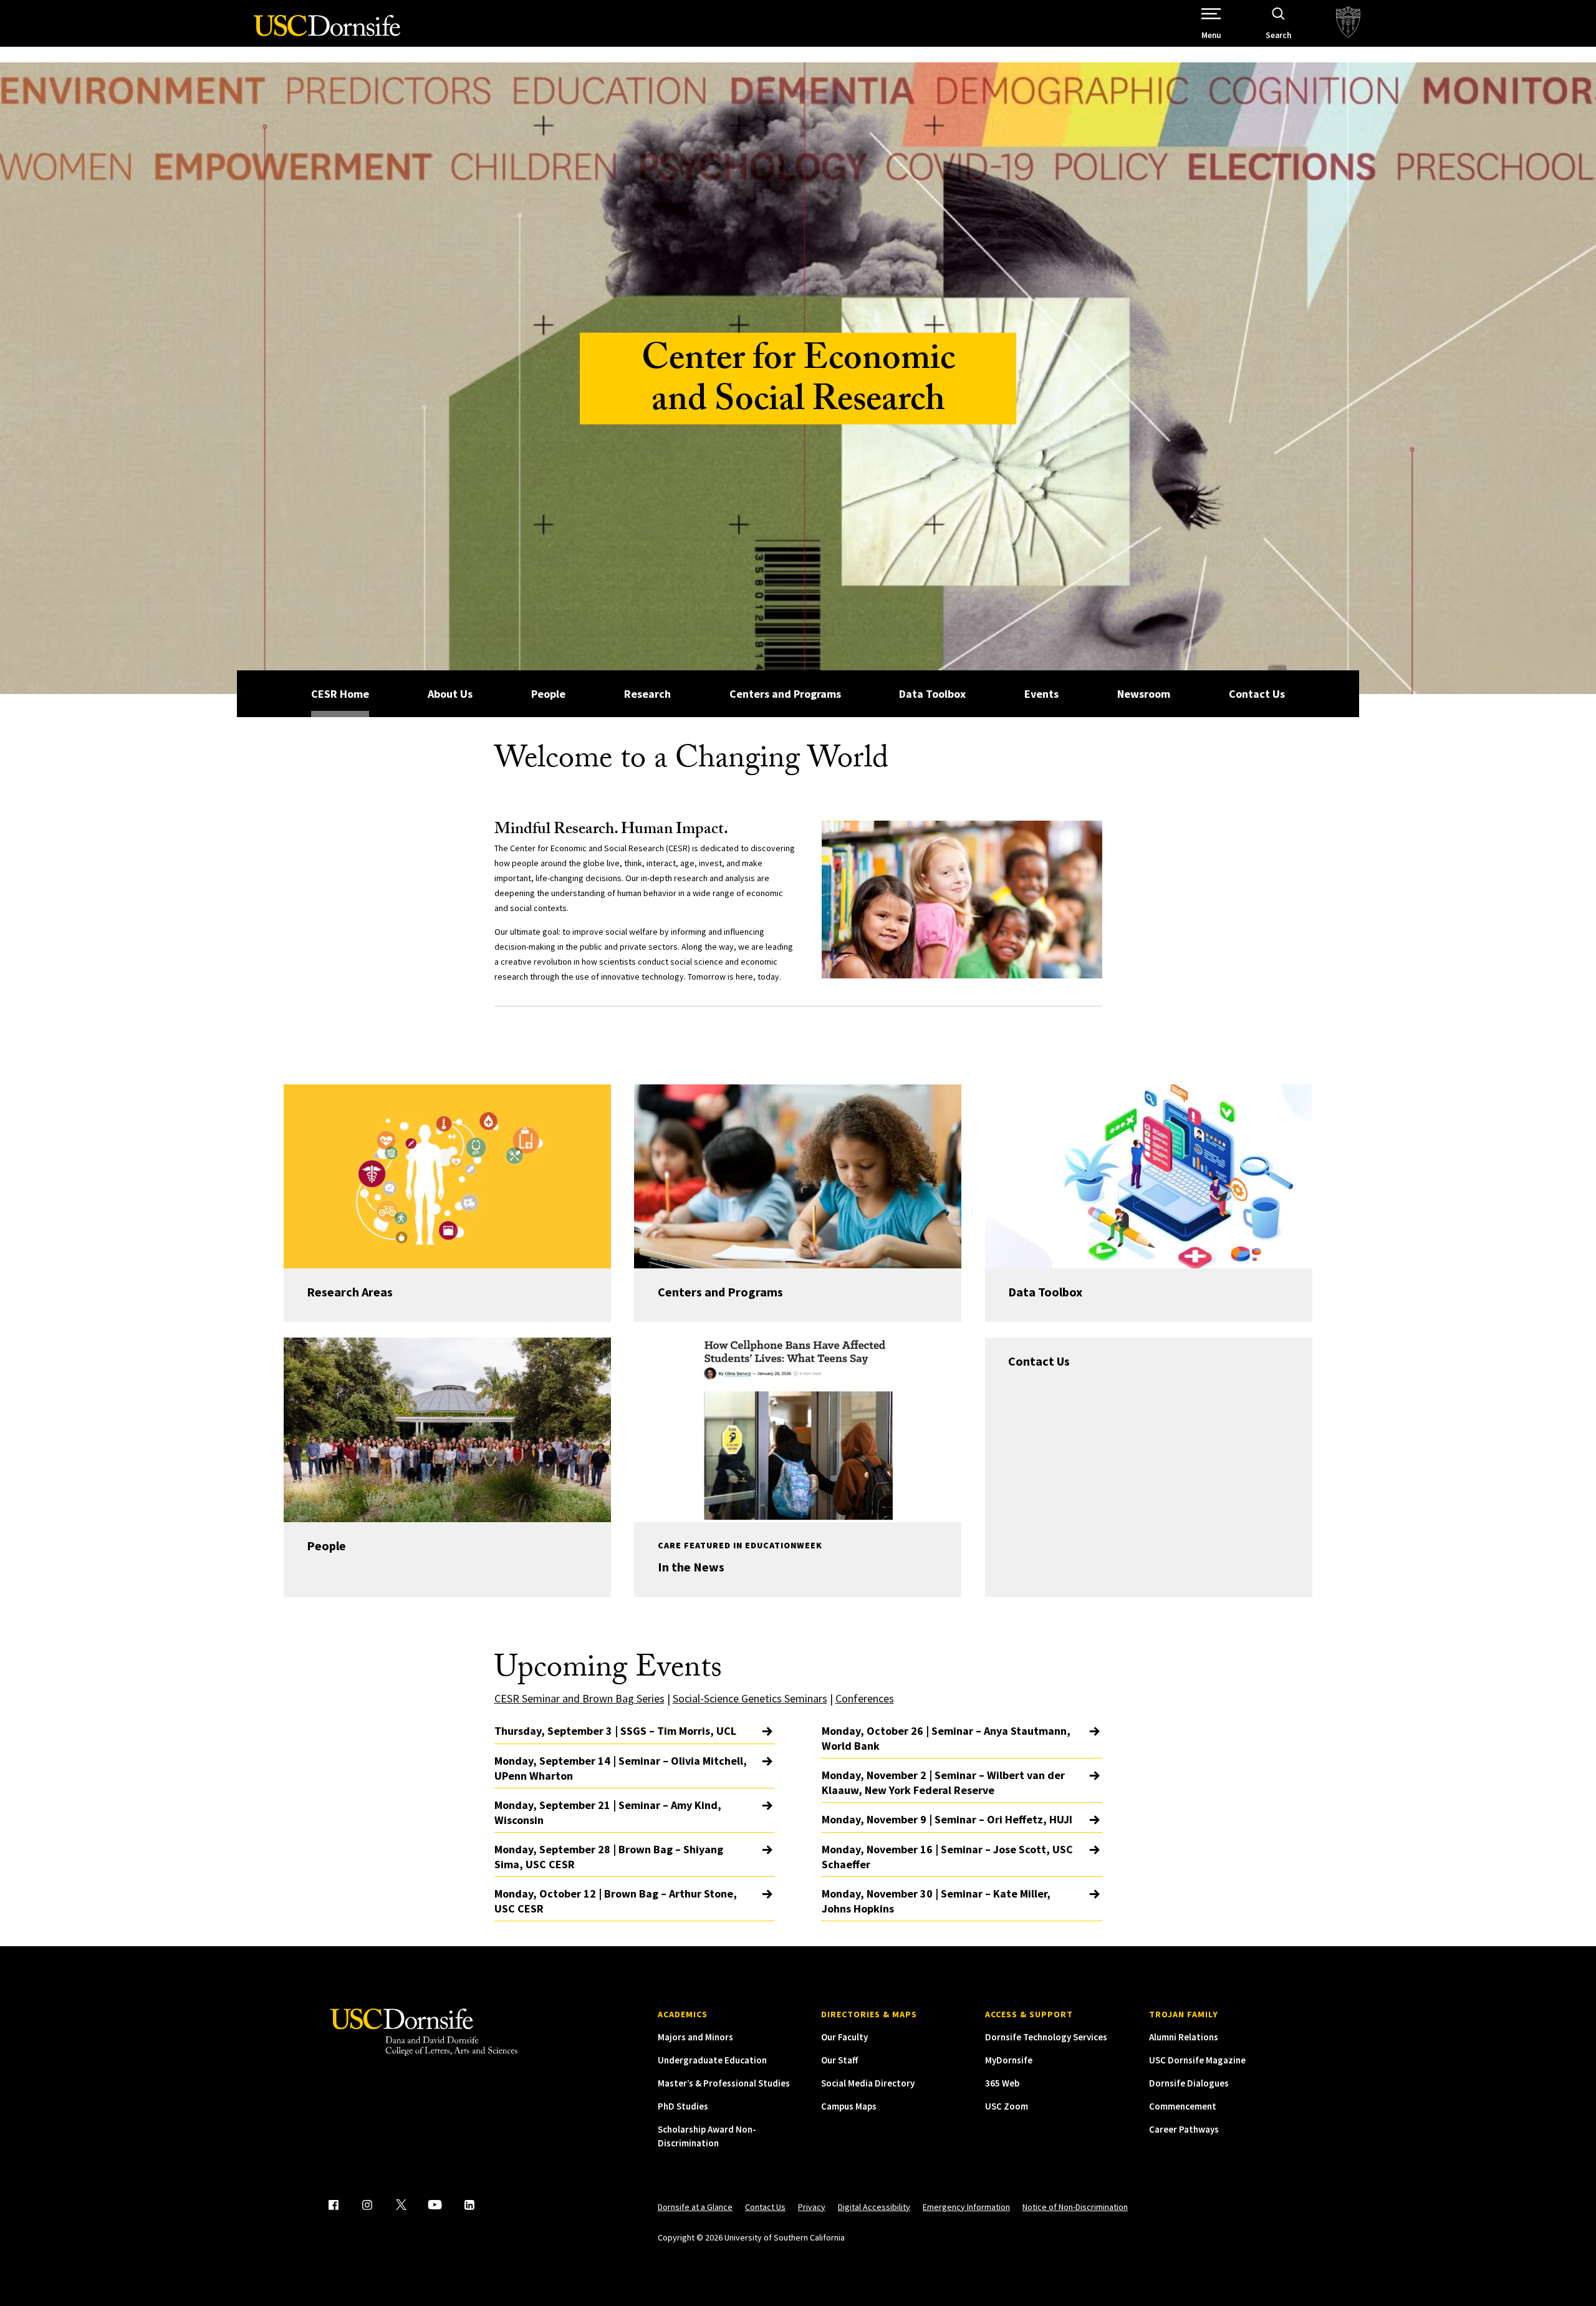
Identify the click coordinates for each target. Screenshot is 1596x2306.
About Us (450, 694)
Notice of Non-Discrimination (1075, 2207)
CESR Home (340, 694)
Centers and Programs (785, 694)
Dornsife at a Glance (695, 2207)
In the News (691, 1567)
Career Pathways (1184, 2129)
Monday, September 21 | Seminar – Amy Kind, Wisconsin (608, 1812)
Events (1041, 694)
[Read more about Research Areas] (447, 1176)
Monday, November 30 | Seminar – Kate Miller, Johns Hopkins (936, 1901)
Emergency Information (966, 2207)
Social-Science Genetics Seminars (750, 1698)
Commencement (1183, 2106)
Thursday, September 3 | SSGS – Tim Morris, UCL (615, 1731)
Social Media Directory (868, 2083)
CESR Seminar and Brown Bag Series (579, 1698)
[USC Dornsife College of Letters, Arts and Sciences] (327, 33)
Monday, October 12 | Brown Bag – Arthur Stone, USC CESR (616, 1901)
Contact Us (1257, 694)
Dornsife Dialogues (1189, 2083)
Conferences (865, 1698)
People (548, 694)
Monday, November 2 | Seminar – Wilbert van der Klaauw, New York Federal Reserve (943, 1783)
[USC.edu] (1348, 23)
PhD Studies (683, 2106)
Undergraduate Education (712, 2060)
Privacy (812, 2207)
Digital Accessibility (874, 2207)
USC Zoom (1007, 2106)
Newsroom (1144, 694)
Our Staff (839, 2060)
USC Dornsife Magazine (1197, 2060)
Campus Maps (849, 2106)
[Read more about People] (447, 1430)
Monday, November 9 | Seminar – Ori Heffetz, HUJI (947, 1819)
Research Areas (350, 1292)
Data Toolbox (932, 694)
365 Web (1002, 2083)
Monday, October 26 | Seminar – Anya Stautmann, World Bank (946, 1738)
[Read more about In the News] (798, 1430)
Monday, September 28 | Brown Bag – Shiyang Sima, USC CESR (609, 1857)
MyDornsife (1009, 2060)
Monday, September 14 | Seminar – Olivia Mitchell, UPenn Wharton (621, 1768)
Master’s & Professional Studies (724, 2083)
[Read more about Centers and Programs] (798, 1176)
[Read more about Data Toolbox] (1149, 1176)
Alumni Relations (1184, 2037)
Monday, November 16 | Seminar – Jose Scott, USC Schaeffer (947, 1857)
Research (647, 694)
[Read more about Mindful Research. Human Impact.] (962, 900)
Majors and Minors (695, 2037)
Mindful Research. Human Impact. (611, 831)
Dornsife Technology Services (1046, 2037)
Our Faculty (844, 2037)
